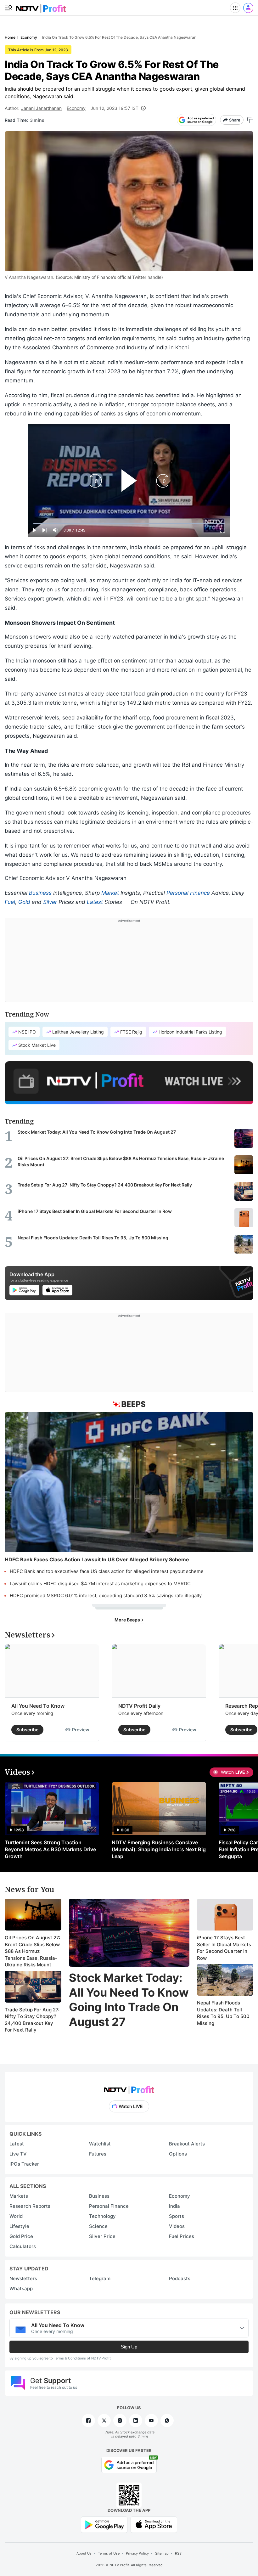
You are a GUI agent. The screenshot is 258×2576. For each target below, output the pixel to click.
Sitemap (162, 2553)
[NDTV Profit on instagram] (120, 2421)
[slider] (129, 523)
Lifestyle (19, 2226)
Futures (98, 2154)
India (174, 2206)
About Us (84, 2553)
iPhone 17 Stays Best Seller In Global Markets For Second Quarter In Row (224, 1948)
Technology (102, 2216)
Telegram (100, 2278)
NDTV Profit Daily (139, 1706)
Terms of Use (109, 2553)
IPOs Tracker (24, 2164)
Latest (95, 902)
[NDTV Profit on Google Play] (104, 2524)
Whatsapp (21, 2289)
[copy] (250, 120)
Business (40, 893)
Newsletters (23, 2278)
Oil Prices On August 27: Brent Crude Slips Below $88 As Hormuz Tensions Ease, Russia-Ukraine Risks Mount (32, 1951)
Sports (177, 2216)
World (16, 2216)
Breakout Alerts (187, 2144)
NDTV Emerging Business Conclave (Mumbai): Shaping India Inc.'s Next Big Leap (159, 1849)
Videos (177, 2226)
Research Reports (30, 2206)
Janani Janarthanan (41, 108)
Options (178, 2154)
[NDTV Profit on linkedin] (136, 2421)
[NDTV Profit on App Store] (154, 2524)
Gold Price (21, 2236)
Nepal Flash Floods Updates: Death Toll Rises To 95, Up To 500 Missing (223, 2013)
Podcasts (180, 2278)
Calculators (23, 2246)
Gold (24, 902)
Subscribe (27, 1730)
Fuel (10, 902)
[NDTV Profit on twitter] (104, 2421)
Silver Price (102, 2236)
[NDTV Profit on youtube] (151, 2421)
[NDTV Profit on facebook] (88, 2421)
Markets (19, 2196)
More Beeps (128, 1620)
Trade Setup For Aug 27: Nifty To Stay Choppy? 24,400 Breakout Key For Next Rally (32, 2020)
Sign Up (129, 2347)
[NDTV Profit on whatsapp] (167, 2421)
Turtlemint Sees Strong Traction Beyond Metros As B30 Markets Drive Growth (50, 1849)
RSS (178, 2553)
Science (98, 2226)
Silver (50, 902)
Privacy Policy (137, 2553)
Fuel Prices (182, 2236)
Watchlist (100, 2144)
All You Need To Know (38, 1706)
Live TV (18, 2154)
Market (110, 893)
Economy (76, 108)
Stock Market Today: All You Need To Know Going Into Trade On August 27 (129, 2000)
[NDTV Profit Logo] (129, 2088)
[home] (41, 6)
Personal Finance (188, 893)
